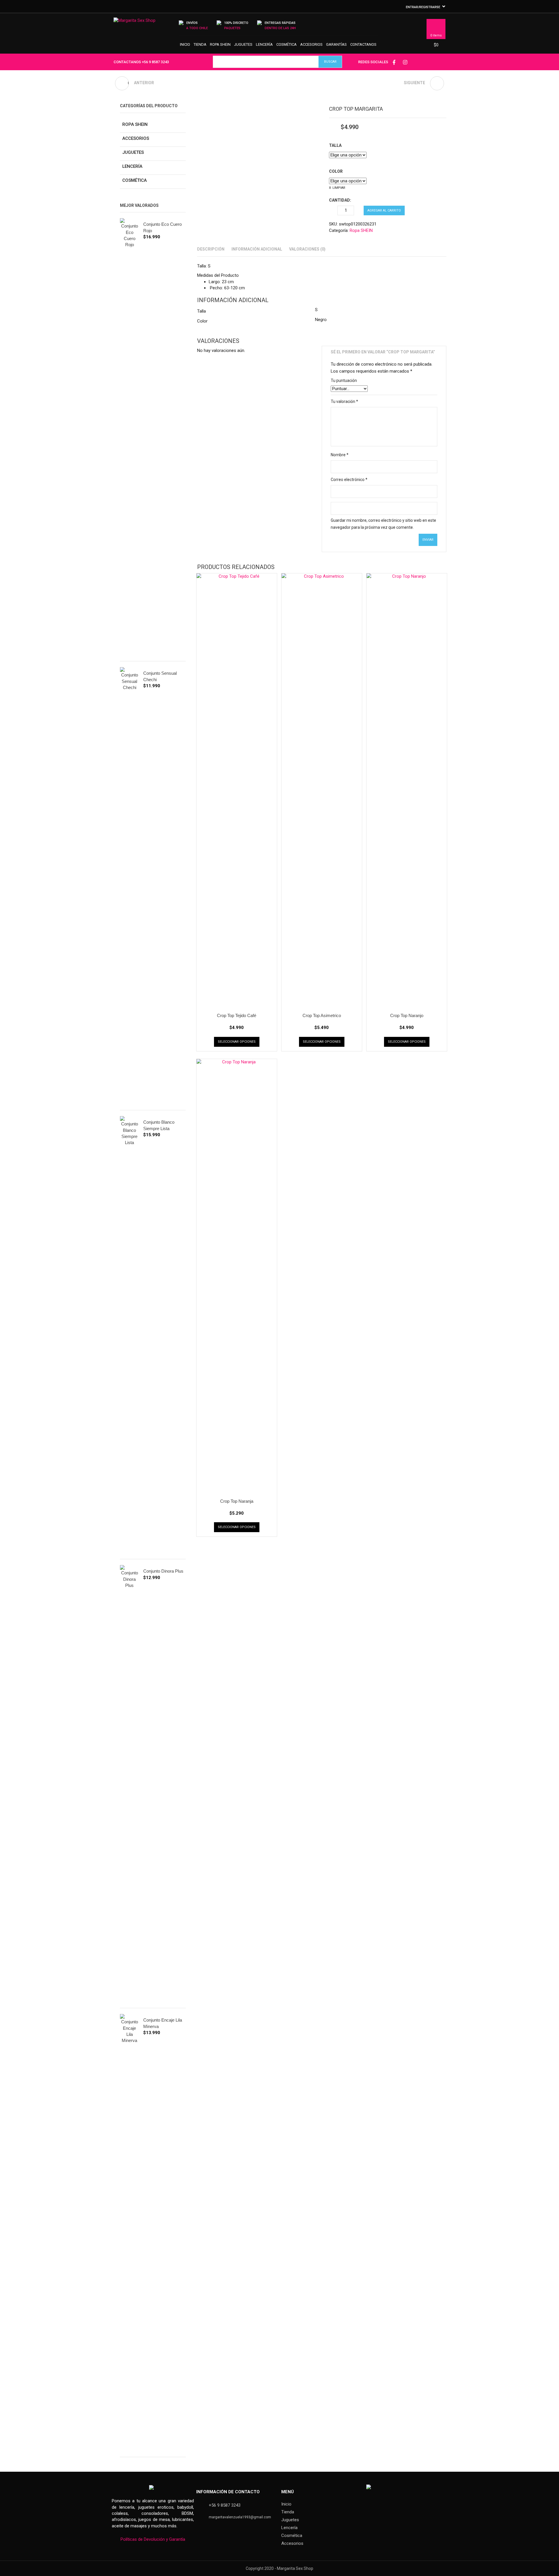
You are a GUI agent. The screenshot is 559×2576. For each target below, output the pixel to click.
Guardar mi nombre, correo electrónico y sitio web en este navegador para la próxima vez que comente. (383, 524)
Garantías (336, 44)
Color (336, 171)
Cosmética (286, 44)
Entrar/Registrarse (423, 7)
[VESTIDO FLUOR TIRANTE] (437, 83)
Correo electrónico (349, 480)
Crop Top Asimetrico (322, 1015)
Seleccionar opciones (237, 1042)
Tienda (200, 44)
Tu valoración (344, 401)
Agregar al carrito (384, 210)
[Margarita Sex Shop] (135, 23)
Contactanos (363, 44)
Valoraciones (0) (307, 249)
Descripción (211, 249)
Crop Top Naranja (237, 1501)
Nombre (340, 455)
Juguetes (243, 44)
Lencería (264, 44)
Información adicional (257, 249)
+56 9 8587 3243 (155, 62)
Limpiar (339, 188)
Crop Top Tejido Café (237, 1015)
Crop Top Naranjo (407, 1015)
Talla (335, 145)
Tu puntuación (344, 380)
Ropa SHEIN (220, 44)
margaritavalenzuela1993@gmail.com (240, 2517)
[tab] (211, 249)
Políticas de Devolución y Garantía (153, 2539)
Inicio (185, 44)
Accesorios (311, 44)
